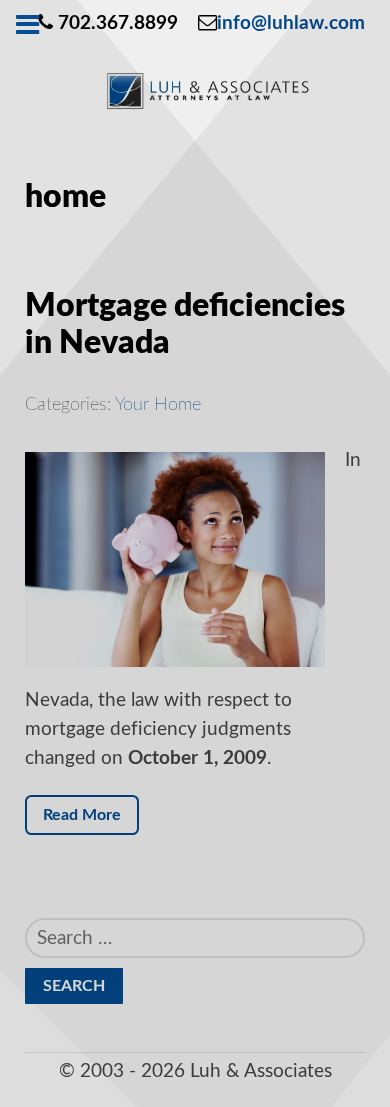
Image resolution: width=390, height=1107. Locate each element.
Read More (82, 815)
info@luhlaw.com (291, 23)
